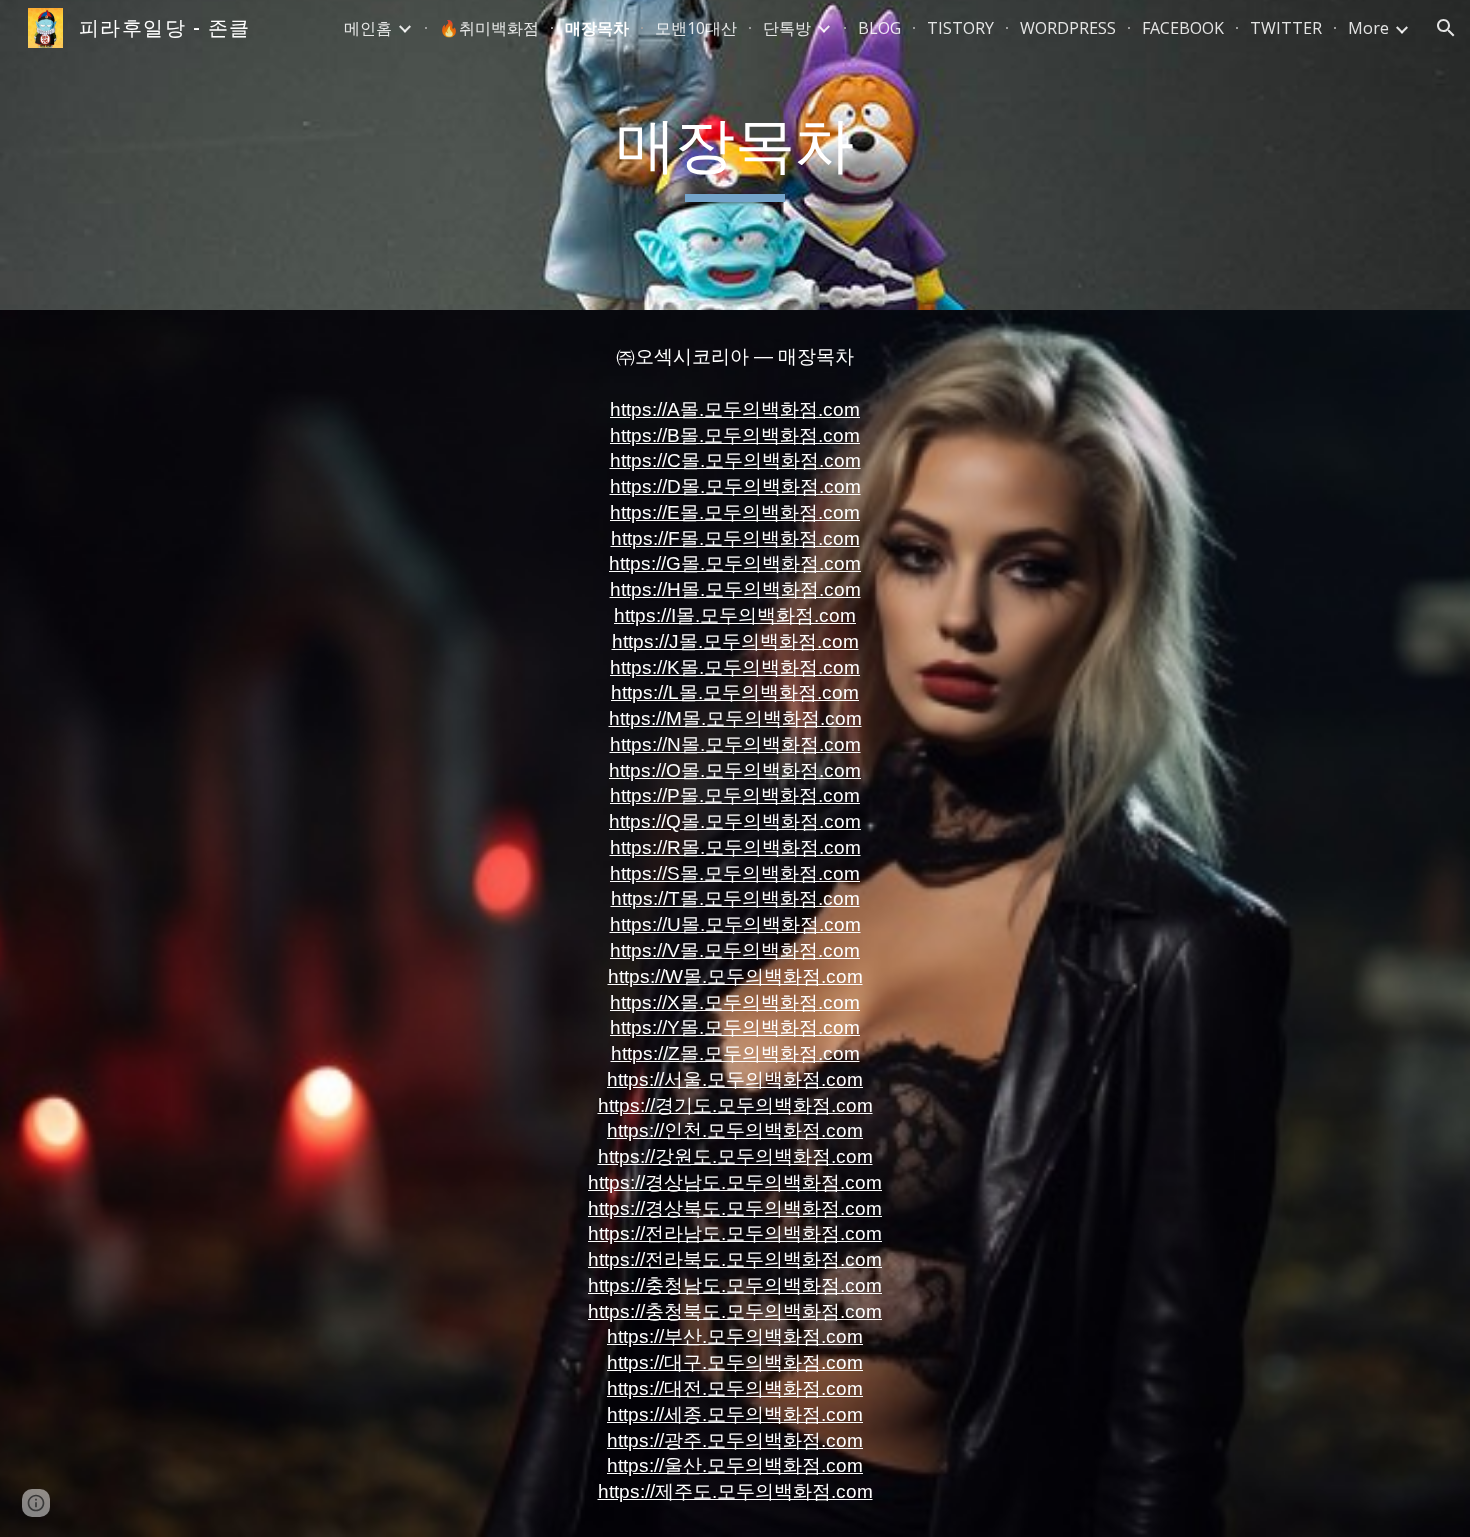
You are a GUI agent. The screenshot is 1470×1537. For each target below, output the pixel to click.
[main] (735, 155)
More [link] (1368, 28)
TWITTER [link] (1286, 28)
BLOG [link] (879, 28)
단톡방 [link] (787, 28)
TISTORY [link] (960, 28)
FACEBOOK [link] (1183, 28)
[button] (1446, 28)
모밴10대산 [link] (696, 28)
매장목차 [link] (597, 28)
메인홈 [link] (368, 28)
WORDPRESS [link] (1068, 28)
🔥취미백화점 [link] (489, 28)
